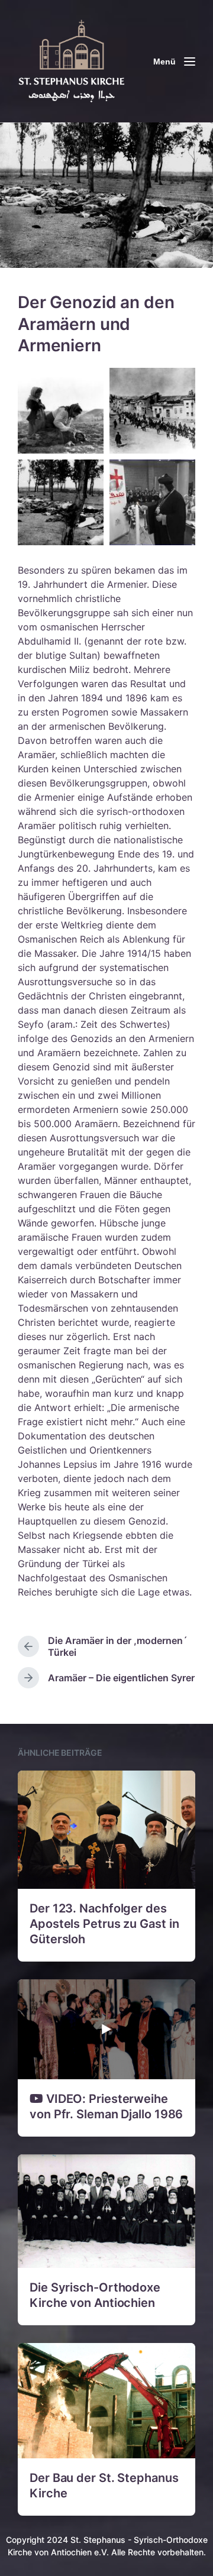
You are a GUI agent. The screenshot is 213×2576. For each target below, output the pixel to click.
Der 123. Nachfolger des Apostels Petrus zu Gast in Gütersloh (104, 1924)
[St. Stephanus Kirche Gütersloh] (77, 61)
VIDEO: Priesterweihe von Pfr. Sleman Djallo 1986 (106, 2106)
